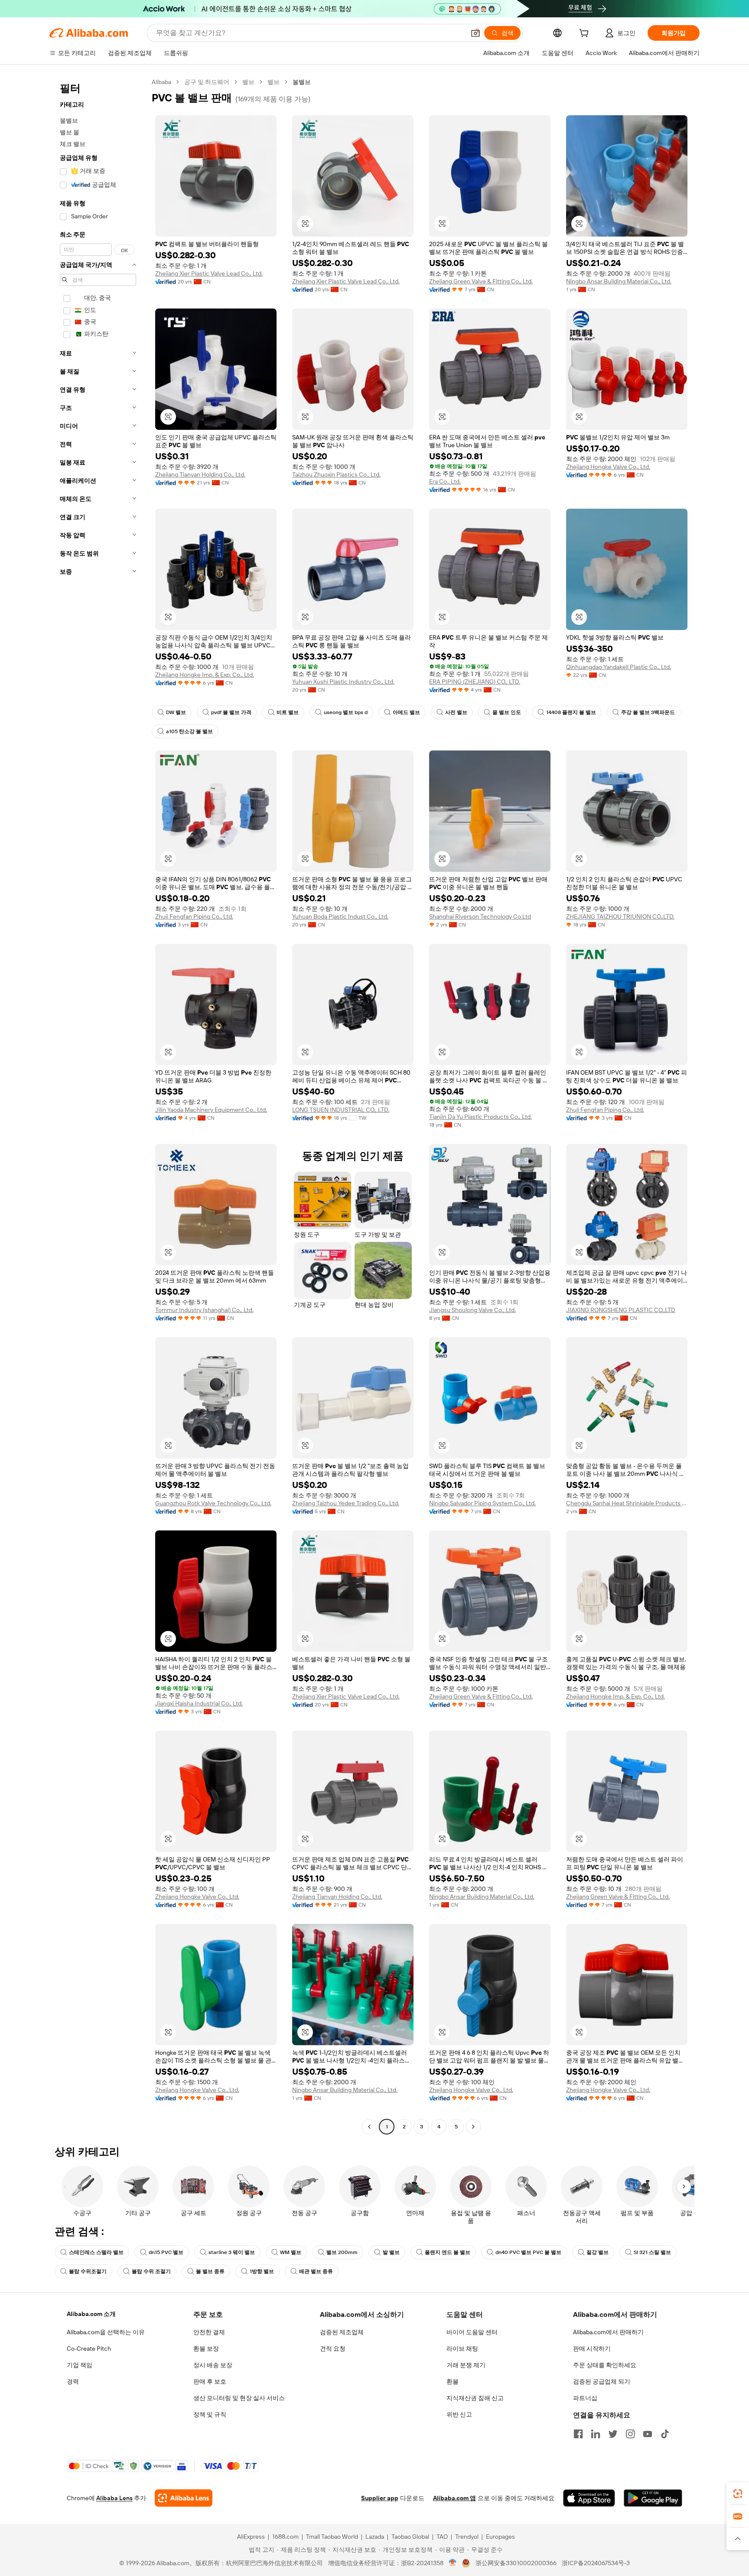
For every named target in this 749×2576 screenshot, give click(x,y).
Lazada (375, 2537)
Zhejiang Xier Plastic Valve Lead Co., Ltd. (209, 273)
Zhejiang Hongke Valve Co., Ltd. (608, 467)
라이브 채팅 (462, 2349)
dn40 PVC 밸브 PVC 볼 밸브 (528, 2252)
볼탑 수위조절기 (88, 2271)
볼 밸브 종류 (210, 2271)
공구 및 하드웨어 (207, 82)
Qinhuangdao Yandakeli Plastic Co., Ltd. (619, 667)
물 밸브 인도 (507, 712)
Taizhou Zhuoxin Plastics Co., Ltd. (336, 474)
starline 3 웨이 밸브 (232, 2252)
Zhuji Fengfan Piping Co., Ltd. (194, 916)
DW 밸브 (176, 712)
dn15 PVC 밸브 (166, 2252)
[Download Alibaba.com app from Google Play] (653, 2498)
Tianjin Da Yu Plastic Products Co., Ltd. (480, 1117)
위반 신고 (459, 2414)
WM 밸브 (291, 2252)
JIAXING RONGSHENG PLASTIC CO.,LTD (621, 1310)
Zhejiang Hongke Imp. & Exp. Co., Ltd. (205, 675)
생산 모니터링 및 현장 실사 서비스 (239, 2398)
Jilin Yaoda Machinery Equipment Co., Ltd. (211, 1110)
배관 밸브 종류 (316, 2271)
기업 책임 (80, 2365)
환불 (453, 2381)
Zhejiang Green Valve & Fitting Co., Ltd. (481, 281)
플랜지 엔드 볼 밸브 (448, 2252)
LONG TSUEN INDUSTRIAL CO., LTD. (341, 1110)
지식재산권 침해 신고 (475, 2398)
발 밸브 (391, 2252)
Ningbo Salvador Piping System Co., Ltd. (482, 1503)
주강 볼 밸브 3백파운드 (648, 712)
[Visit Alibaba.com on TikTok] (665, 2434)
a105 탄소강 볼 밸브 (189, 731)
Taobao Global (410, 2537)
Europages (500, 2537)
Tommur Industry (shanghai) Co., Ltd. (204, 1310)
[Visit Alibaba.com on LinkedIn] (596, 2434)
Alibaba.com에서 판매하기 (608, 2332)
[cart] (586, 34)
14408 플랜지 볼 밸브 (571, 712)
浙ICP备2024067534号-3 (596, 2563)
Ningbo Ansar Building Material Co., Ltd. (619, 281)
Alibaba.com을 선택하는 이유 (106, 2332)
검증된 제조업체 (342, 2332)
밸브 (248, 82)
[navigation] (98, 1105)
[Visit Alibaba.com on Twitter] (613, 2434)
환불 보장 (206, 2349)
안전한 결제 (209, 2332)
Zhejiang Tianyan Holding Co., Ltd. (200, 474)
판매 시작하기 (592, 2349)
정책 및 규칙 (210, 2414)
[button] (475, 33)
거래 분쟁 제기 (466, 2365)
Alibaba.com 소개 (91, 2314)
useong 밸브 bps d (346, 712)
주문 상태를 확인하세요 (605, 2365)
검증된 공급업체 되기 (602, 2381)
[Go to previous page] (369, 2127)
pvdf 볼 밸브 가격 (231, 712)
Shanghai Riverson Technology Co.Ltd (480, 916)
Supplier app (380, 2498)
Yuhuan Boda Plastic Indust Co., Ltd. (340, 916)
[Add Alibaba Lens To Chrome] (184, 2498)
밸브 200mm (342, 2252)
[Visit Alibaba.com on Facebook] (578, 2434)
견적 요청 (333, 2349)
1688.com (285, 2537)
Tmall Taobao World (332, 2537)
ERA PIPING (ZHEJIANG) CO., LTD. (475, 682)
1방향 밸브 (262, 2271)
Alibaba (161, 82)
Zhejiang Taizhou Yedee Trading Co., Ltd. (346, 1503)
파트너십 (585, 2398)
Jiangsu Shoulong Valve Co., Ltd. (472, 1310)
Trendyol (467, 2537)
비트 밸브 (288, 712)
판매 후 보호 (210, 2381)
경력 (73, 2381)
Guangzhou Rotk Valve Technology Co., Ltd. (213, 1503)
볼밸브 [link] (302, 82)
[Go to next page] (473, 2127)
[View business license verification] (453, 2563)
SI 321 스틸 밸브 (652, 2252)
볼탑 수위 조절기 (151, 2271)
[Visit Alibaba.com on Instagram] (630, 2434)
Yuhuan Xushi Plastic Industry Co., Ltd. (343, 682)
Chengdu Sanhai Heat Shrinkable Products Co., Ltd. (627, 1503)
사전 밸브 (456, 712)
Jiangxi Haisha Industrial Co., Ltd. (199, 1703)
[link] (738, 2494)
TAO (442, 2537)
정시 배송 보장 (213, 2365)
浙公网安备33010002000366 (516, 2563)
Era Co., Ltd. (445, 481)
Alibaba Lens (114, 2498)
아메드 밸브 (406, 712)
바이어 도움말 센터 (472, 2332)
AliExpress (251, 2537)
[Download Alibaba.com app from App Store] (589, 2498)
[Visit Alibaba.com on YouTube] (648, 2434)
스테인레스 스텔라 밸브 (96, 2252)
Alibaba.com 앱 (454, 2498)
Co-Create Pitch (89, 2349)
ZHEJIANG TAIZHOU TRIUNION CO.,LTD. (620, 916)
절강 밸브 (598, 2252)
